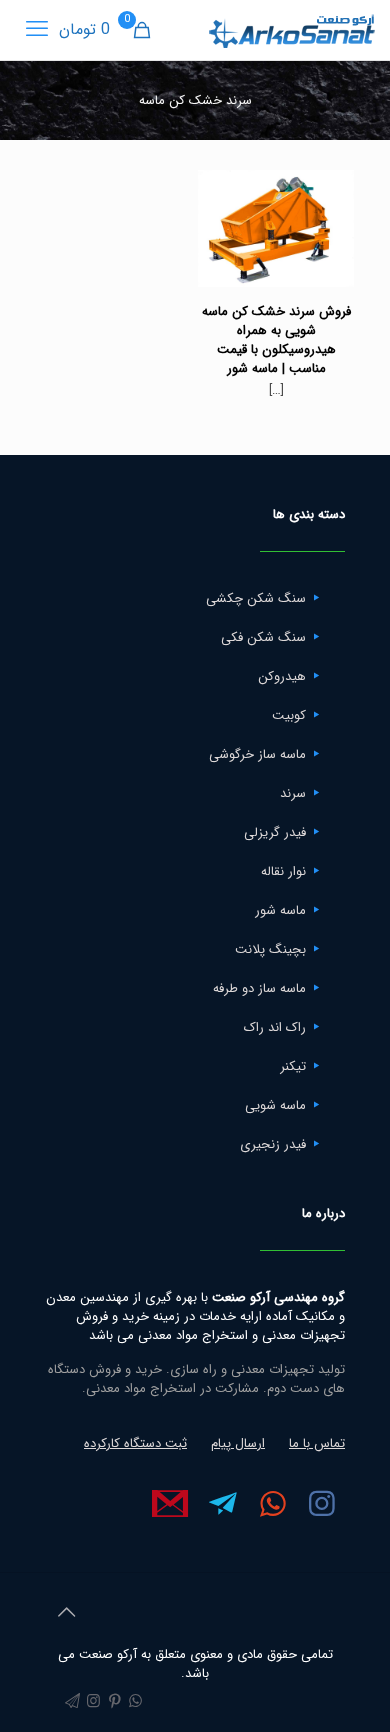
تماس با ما (317, 1443)
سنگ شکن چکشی (256, 598)
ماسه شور (280, 910)
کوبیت (289, 715)
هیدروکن (282, 676)
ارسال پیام (238, 1443)
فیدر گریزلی (275, 832)
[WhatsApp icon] (135, 1702)
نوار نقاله (283, 871)
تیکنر (293, 1066)
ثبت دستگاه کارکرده (135, 1443)
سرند (293, 793)
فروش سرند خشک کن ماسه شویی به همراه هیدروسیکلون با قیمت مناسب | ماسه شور (276, 340)
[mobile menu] (37, 30)
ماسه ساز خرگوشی (257, 754)
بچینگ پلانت (270, 949)
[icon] (72, 1702)
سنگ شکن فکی (263, 637)
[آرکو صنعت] (290, 30)
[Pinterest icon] (114, 1702)
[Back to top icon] (66, 1614)
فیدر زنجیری (273, 1144)
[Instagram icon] (93, 1702)
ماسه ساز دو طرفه (259, 988)
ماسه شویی (275, 1105)
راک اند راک (275, 1027)
